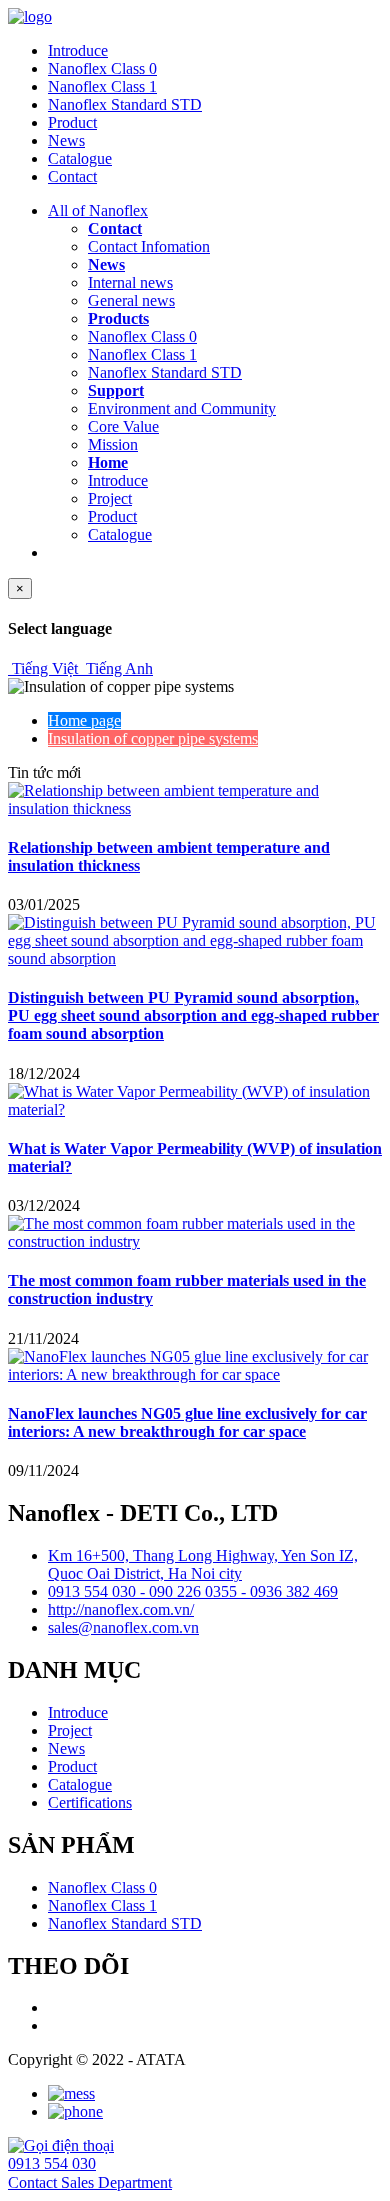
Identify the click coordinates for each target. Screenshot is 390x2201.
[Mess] (71, 2093)
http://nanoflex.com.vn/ (121, 1609)
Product (72, 122)
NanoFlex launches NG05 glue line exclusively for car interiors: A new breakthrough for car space (187, 1422)
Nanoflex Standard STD (125, 104)
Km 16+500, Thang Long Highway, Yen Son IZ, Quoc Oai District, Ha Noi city (203, 1564)
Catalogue (80, 158)
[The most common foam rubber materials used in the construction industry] (195, 1241)
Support (116, 390)
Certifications (90, 1802)
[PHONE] (75, 2111)
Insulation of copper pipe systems (153, 738)
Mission (113, 444)
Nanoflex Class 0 (102, 68)
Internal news (130, 282)
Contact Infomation (149, 246)
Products (118, 318)
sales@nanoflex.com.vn (123, 1627)
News (66, 140)
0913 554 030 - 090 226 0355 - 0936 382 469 (193, 1591)
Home (108, 462)
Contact (72, 176)
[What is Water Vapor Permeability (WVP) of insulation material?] (195, 1109)
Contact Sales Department (90, 2182)
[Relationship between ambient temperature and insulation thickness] (195, 808)
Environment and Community (182, 408)
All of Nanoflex (98, 210)
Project (110, 498)
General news (131, 300)
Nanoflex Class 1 (102, 86)
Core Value (123, 426)
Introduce (78, 50)
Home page (84, 720)
